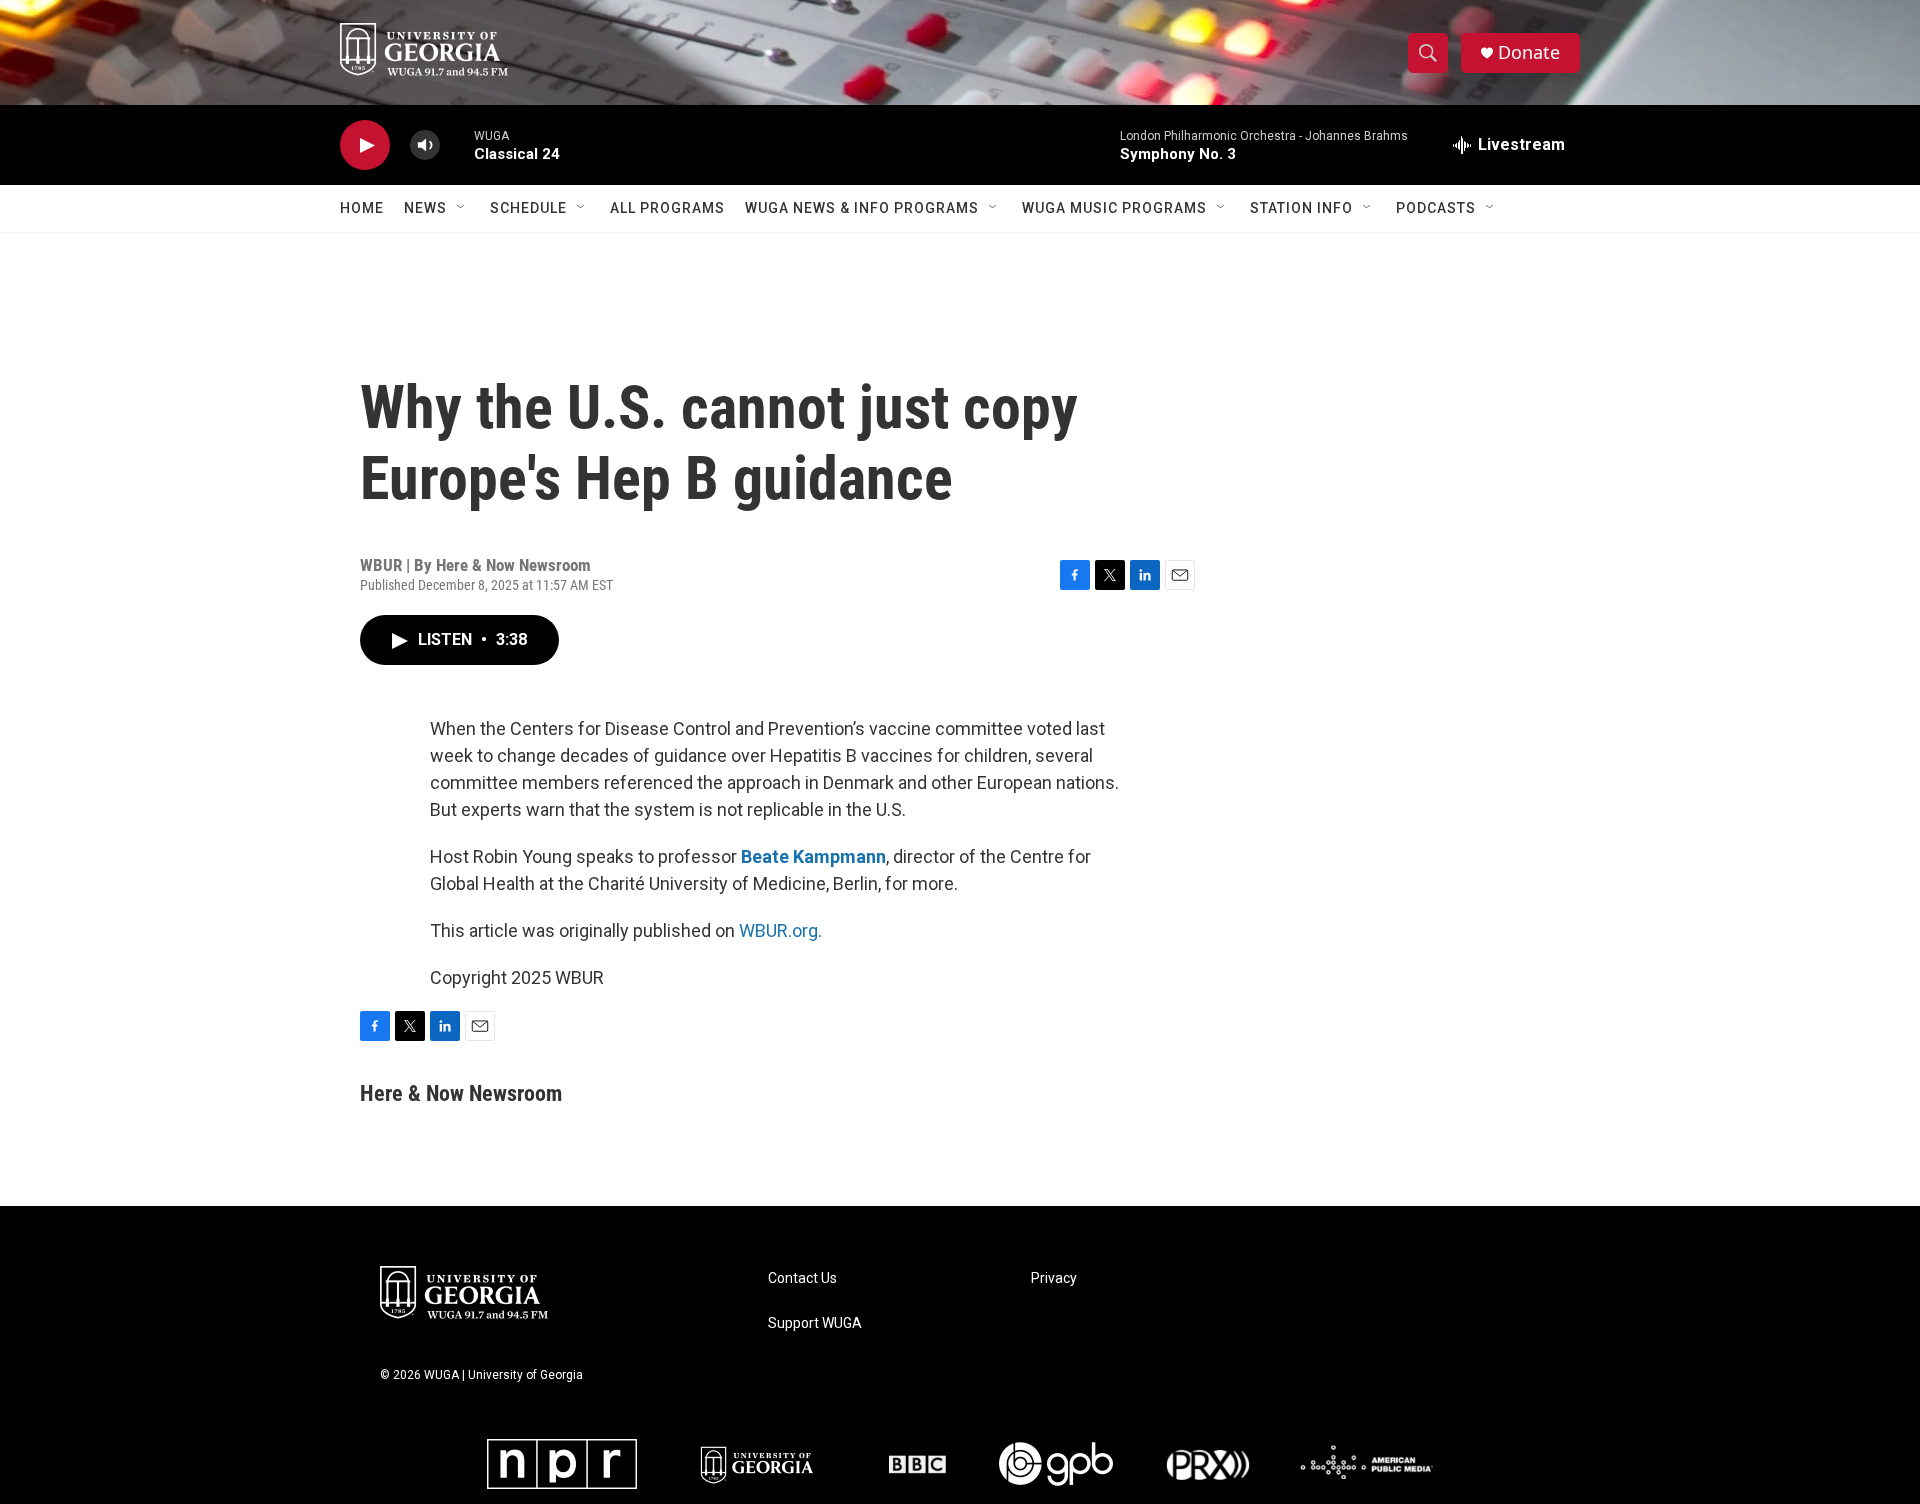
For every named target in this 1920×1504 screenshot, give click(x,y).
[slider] (457, 144)
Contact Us (802, 1278)
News (425, 208)
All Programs (667, 208)
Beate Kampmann (813, 856)
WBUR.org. (780, 930)
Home (362, 208)
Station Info (1301, 208)
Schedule (528, 208)
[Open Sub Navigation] (462, 208)
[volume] (425, 145)
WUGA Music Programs (1114, 208)
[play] (365, 145)
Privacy (1054, 1278)
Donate (1529, 52)
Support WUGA (815, 1323)
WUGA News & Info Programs (862, 208)
